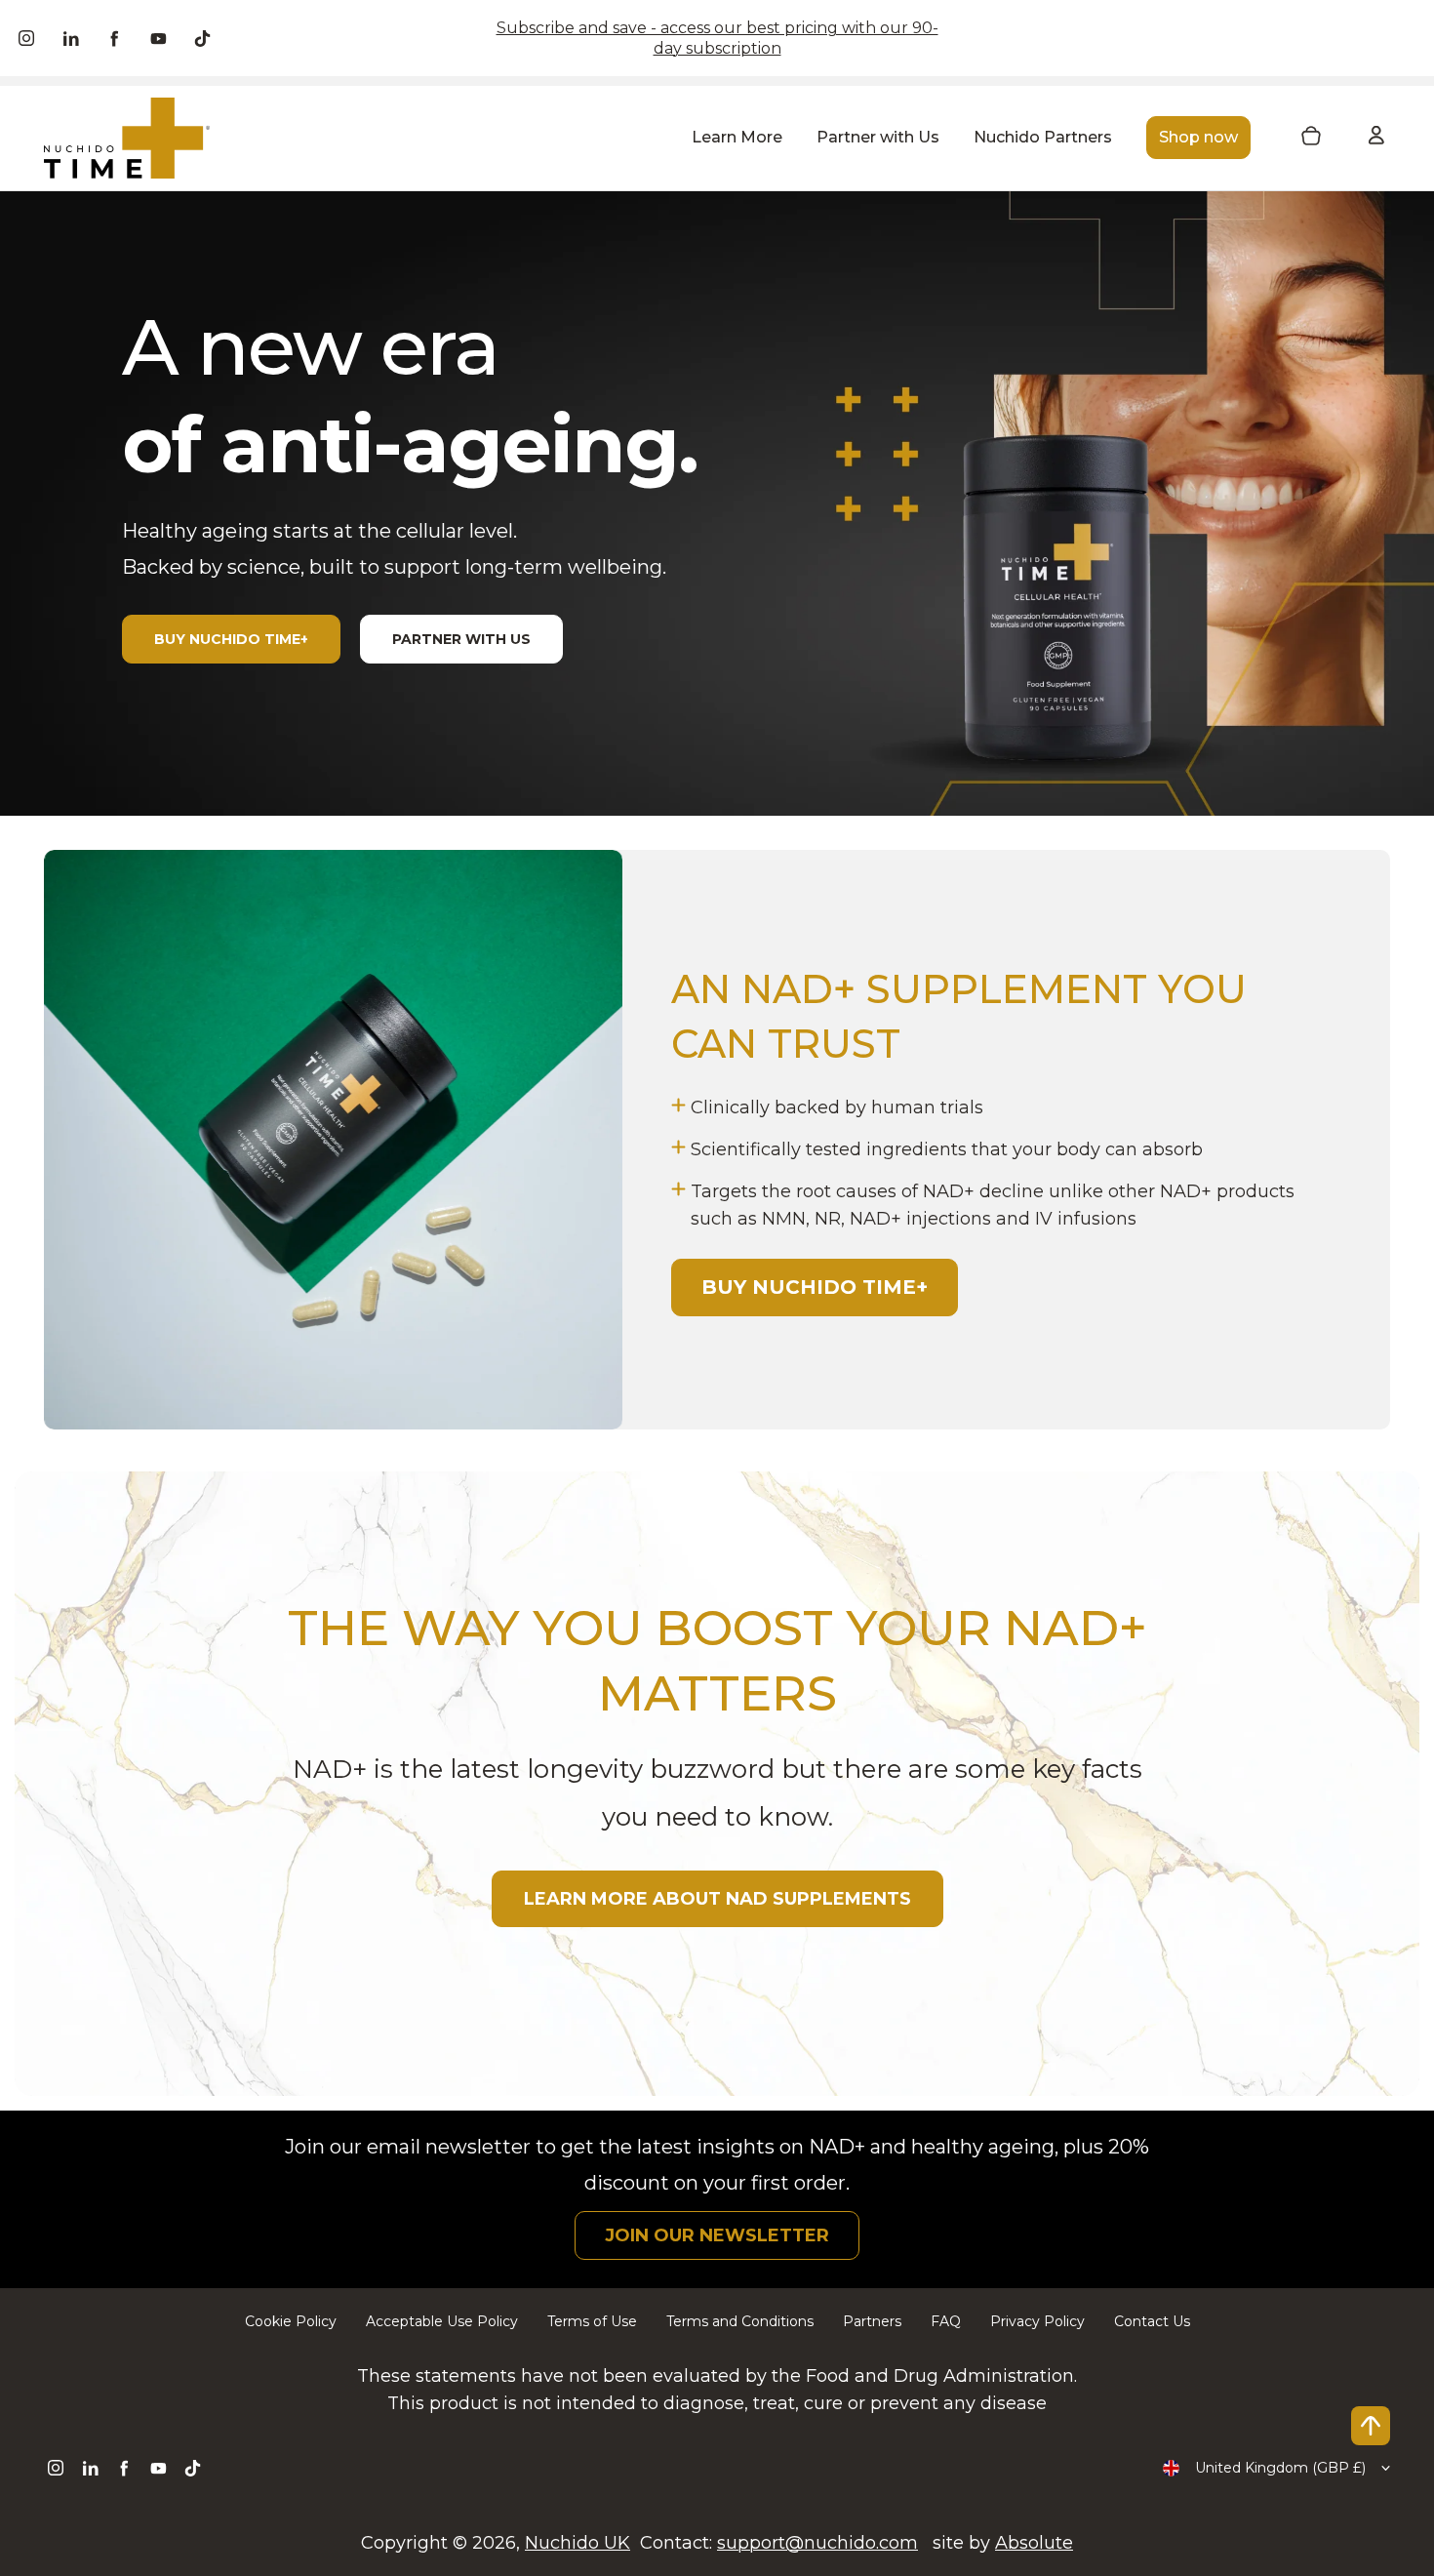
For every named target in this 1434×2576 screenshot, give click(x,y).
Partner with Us (878, 137)
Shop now (1198, 137)
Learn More (737, 137)
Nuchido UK (578, 2543)
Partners (872, 2321)
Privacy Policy (1037, 2321)
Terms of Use (592, 2321)
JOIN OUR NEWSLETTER (717, 2235)
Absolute (1034, 2543)
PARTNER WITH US (461, 639)
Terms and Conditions (740, 2321)
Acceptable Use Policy (442, 2321)
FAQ (946, 2321)
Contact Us (1152, 2321)
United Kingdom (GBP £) (1280, 2468)
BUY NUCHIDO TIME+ (231, 639)
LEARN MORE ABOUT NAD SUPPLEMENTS (717, 1899)
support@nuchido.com (817, 2543)
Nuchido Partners (1043, 137)
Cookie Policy (291, 2321)
